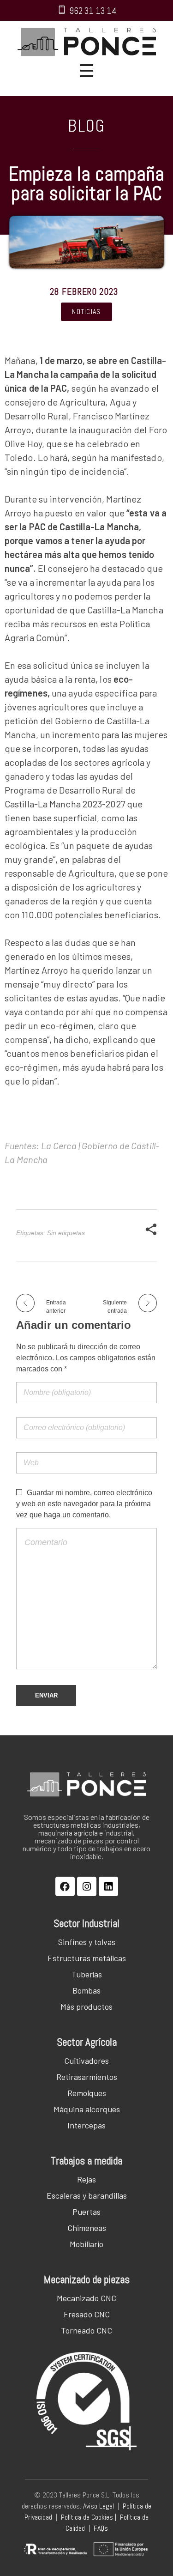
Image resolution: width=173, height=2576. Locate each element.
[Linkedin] (108, 1886)
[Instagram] (87, 1886)
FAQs (101, 2528)
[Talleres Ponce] (87, 42)
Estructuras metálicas (87, 1958)
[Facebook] (65, 1886)
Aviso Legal (98, 2506)
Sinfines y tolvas (87, 1942)
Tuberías (87, 1974)
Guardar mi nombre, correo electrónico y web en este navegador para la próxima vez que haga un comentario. (84, 1504)
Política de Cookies (87, 2517)
